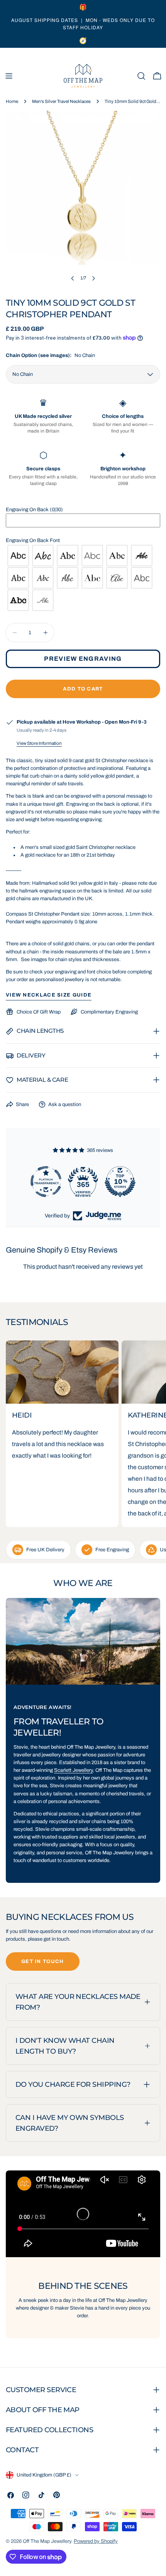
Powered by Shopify (96, 2541)
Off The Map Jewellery (47, 2541)
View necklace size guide (49, 995)
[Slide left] (73, 278)
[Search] (141, 76)
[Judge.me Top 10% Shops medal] (120, 1182)
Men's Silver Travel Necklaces (61, 101)
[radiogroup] (83, 578)
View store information (39, 743)
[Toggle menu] (9, 76)
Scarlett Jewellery (73, 1770)
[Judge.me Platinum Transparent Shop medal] (46, 1182)
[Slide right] (93, 278)
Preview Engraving (83, 659)
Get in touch (43, 1961)
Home (12, 101)
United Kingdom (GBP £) (44, 2475)
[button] (83, 510)
